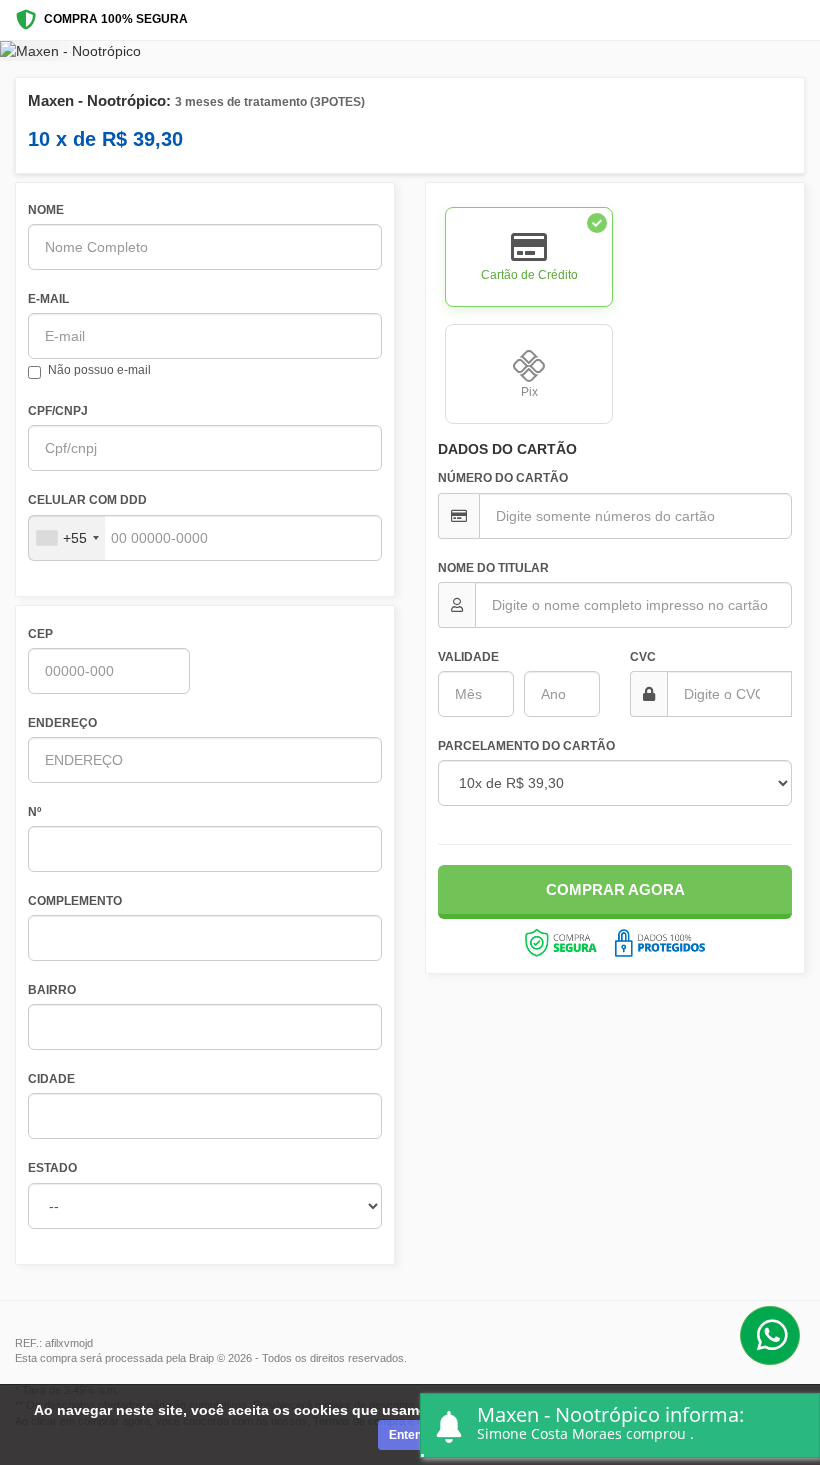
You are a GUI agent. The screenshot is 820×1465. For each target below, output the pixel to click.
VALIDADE (468, 657)
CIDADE (51, 1079)
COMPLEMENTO (75, 901)
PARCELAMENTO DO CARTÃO (526, 746)
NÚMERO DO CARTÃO (503, 478)
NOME (46, 210)
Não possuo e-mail (99, 370)
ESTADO (52, 1168)
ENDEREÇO (62, 723)
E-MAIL (48, 299)
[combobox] (67, 538)
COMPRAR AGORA (615, 889)
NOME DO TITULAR (493, 568)
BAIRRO (52, 990)
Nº (34, 812)
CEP (40, 634)
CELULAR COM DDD (87, 500)
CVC (643, 657)
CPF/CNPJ (58, 411)
